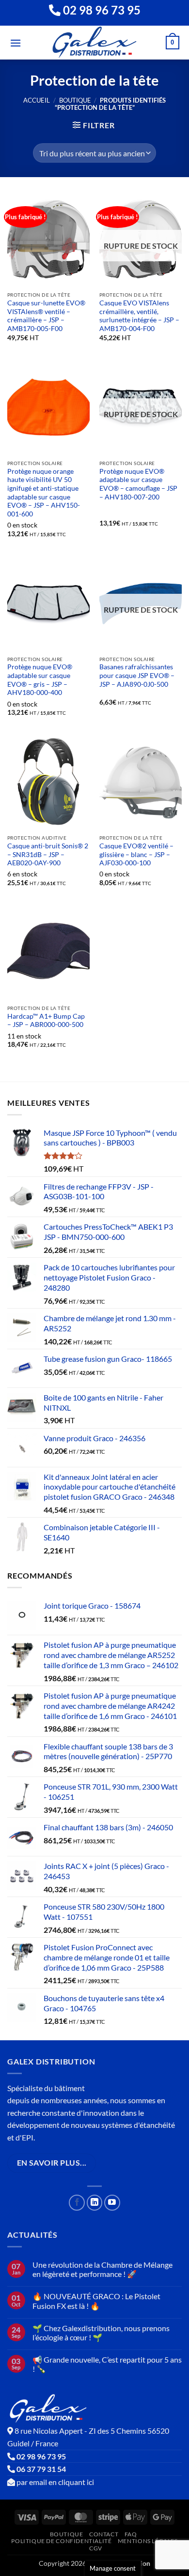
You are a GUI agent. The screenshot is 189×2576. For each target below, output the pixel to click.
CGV (96, 2548)
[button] (16, 43)
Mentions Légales (148, 2541)
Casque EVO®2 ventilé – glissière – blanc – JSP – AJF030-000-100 (136, 854)
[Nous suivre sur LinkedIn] (95, 2203)
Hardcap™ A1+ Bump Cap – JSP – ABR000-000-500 (46, 1021)
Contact (104, 2534)
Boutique (75, 100)
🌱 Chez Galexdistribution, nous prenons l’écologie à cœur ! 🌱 (101, 2333)
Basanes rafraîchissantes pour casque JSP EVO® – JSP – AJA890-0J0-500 (137, 675)
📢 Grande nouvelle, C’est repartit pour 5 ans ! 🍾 (107, 2364)
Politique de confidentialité (61, 2541)
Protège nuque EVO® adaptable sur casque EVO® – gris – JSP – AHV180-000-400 (40, 680)
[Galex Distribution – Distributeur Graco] (95, 43)
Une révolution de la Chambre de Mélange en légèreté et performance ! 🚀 (102, 2269)
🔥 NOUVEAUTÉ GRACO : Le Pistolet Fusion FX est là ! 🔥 (96, 2301)
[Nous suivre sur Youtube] (112, 2203)
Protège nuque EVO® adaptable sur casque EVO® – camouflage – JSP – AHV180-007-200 (138, 484)
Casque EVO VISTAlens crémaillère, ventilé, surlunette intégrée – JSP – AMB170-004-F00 (139, 316)
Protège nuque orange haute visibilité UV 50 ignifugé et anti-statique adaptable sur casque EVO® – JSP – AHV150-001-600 (44, 493)
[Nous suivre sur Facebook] (77, 2203)
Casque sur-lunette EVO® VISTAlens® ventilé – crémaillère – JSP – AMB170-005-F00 (46, 316)
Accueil (37, 100)
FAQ (131, 2534)
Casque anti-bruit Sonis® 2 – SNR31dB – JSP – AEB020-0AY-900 (48, 854)
